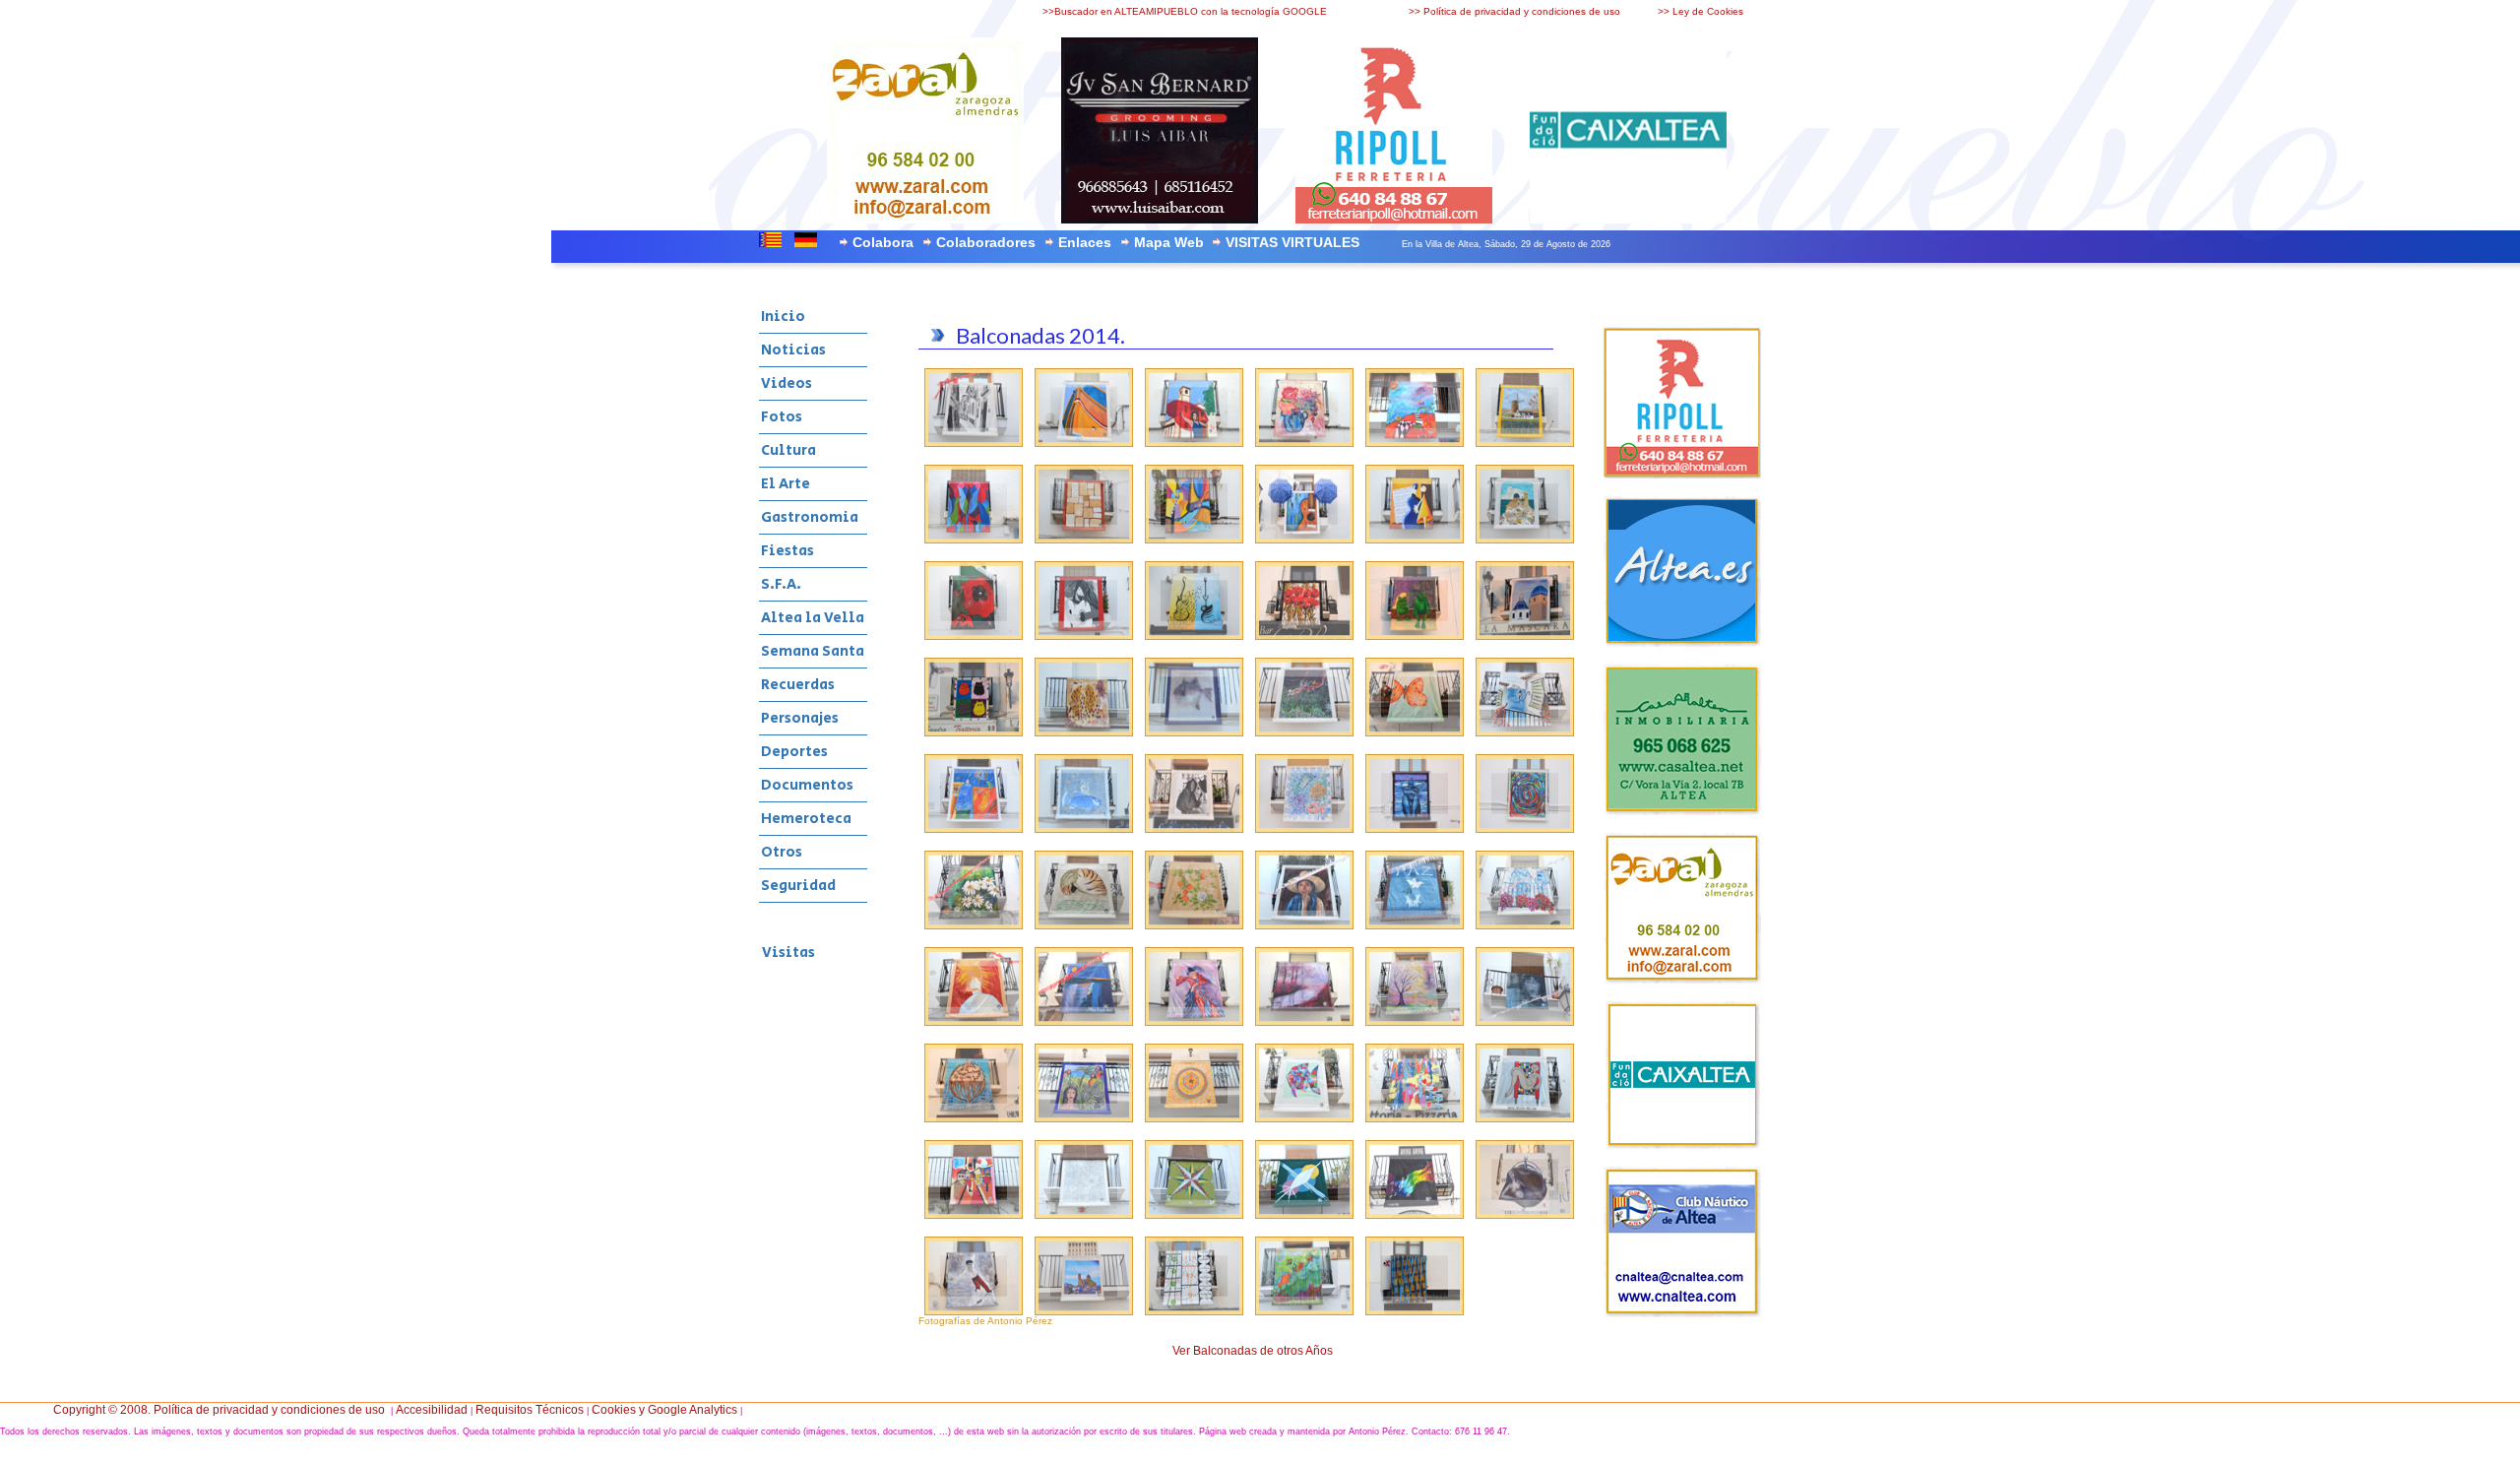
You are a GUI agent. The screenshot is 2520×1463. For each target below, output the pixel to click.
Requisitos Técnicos (530, 1410)
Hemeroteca (806, 819)
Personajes (800, 718)
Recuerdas (798, 685)
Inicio (783, 317)
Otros (782, 852)
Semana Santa (813, 651)
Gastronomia (810, 517)
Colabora (883, 242)
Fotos (782, 417)
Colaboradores (986, 242)
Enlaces (1085, 242)
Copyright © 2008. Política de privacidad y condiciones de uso (219, 1410)
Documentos (807, 785)
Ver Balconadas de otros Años (1253, 1351)
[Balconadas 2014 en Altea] (974, 443)
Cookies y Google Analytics (664, 1410)
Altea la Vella (813, 618)
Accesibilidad (432, 1410)
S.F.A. (781, 584)
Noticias (793, 350)
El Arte (786, 484)
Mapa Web (1169, 242)
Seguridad (798, 886)
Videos (787, 383)
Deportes (794, 752)
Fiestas (787, 551)
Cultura (788, 450)
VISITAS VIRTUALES (1292, 242)
